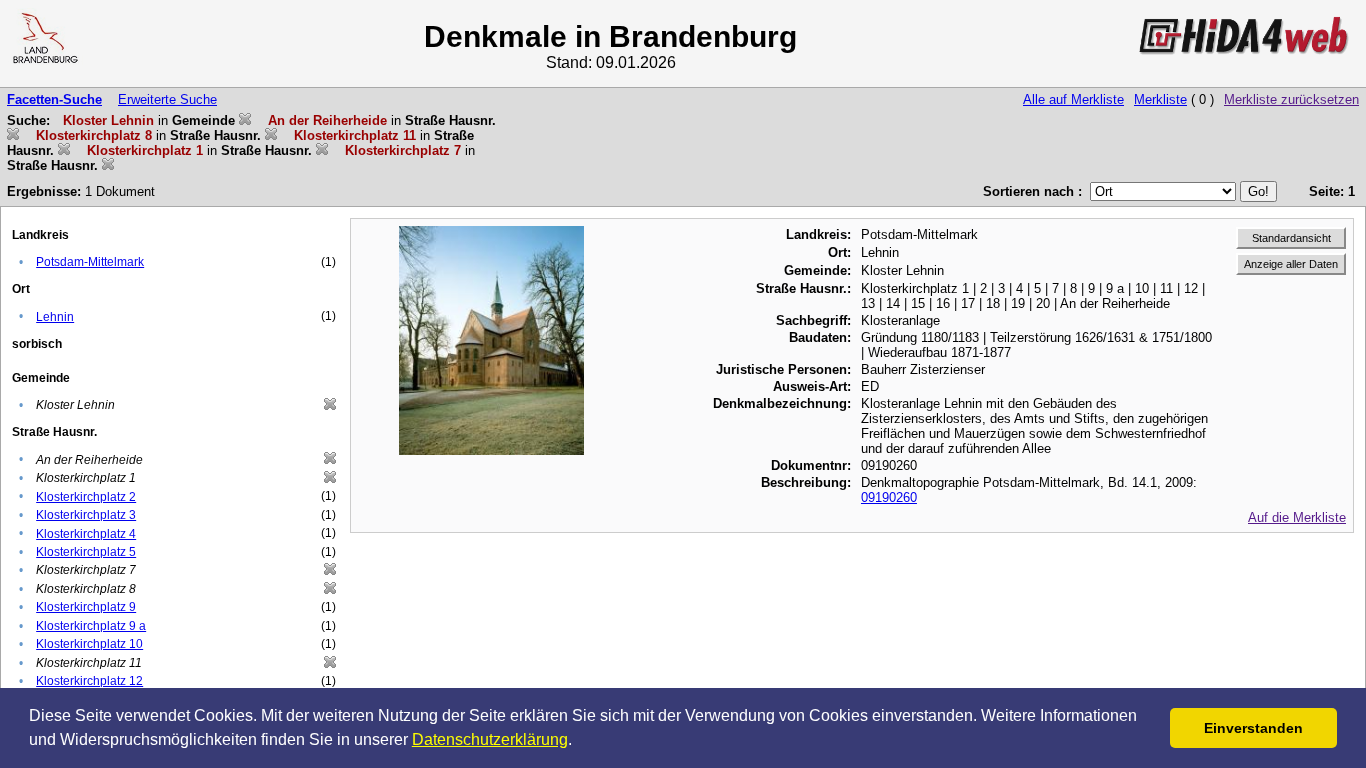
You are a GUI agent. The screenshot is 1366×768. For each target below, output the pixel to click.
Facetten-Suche (54, 99)
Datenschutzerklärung (490, 739)
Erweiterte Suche (167, 99)
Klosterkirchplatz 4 (86, 534)
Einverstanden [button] (1253, 728)
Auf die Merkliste (1297, 517)
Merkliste (1160, 99)
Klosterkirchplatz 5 (86, 552)
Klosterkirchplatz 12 (89, 681)
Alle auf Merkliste (1073, 99)
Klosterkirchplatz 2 (86, 497)
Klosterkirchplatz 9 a (91, 626)
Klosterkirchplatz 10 (89, 644)
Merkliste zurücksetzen (1291, 99)
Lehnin (55, 317)
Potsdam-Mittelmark (90, 262)
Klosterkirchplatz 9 (86, 607)
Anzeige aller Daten (1291, 264)
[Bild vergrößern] (492, 233)
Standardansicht (1291, 238)
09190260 (889, 497)
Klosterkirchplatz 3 (86, 515)
